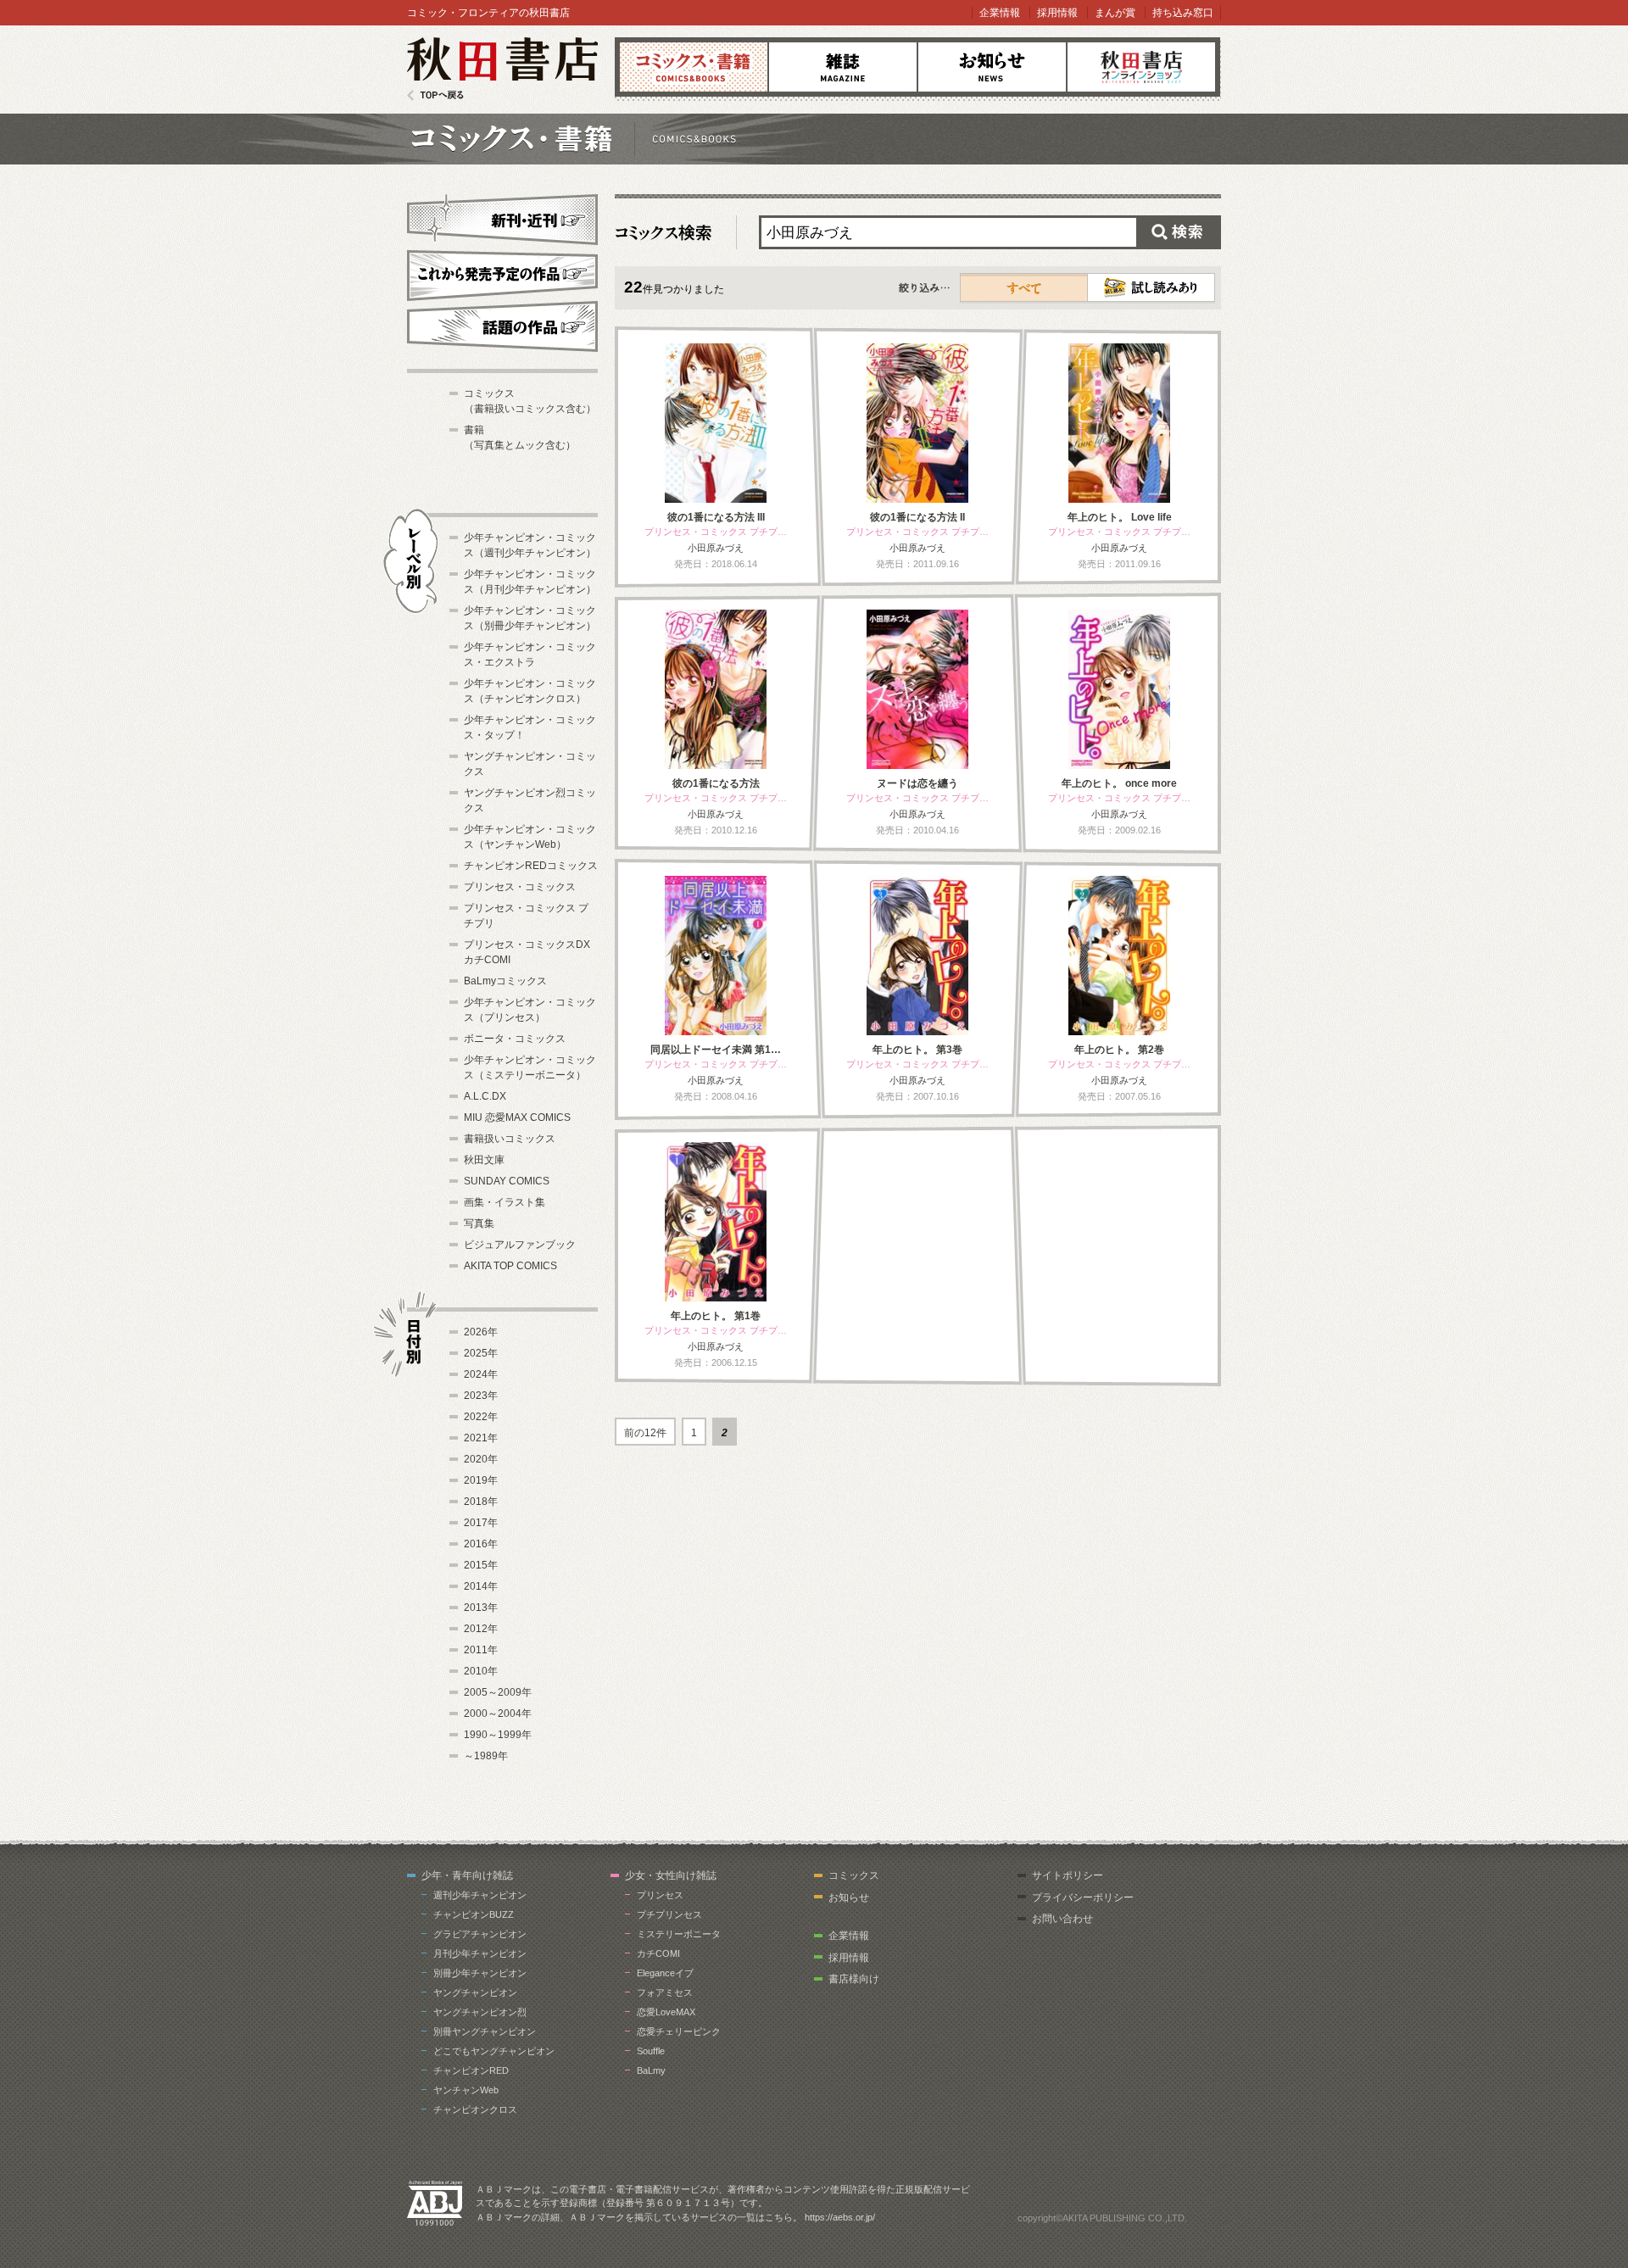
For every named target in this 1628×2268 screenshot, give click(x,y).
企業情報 (1000, 13)
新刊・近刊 (502, 217)
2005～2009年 (498, 1692)
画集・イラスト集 (505, 1202)
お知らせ (992, 67)
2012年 (481, 1629)
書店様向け (854, 1979)
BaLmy (651, 2070)
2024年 (481, 1374)
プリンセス (660, 1895)
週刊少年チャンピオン (480, 1895)
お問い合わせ (1062, 1919)
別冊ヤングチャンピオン (485, 2031)
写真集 (479, 1223)
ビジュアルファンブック (520, 1245)
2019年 (481, 1480)
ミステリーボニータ (679, 1934)
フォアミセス (665, 1992)
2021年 (481, 1438)
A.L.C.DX (485, 1096)
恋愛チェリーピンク (679, 2031)
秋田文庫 (484, 1160)
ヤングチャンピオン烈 (480, 2012)
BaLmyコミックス (505, 981)
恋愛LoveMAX (666, 2012)
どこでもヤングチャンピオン (494, 2051)
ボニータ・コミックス (515, 1039)
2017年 (481, 1523)
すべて (1024, 287)
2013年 (481, 1608)
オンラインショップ (1141, 67)
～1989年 (486, 1756)
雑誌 (843, 67)
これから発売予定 (502, 273)
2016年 (481, 1544)
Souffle (651, 2051)
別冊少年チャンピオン (480, 1973)
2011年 (481, 1650)
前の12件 (645, 1433)
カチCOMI (658, 1953)
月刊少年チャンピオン (480, 1953)
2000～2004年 (498, 1714)
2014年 (481, 1586)
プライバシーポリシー (1083, 1897)
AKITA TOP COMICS (510, 1266)
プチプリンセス (669, 1914)
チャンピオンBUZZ (474, 1914)
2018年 (481, 1502)
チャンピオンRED (471, 2070)
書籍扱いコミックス (510, 1139)
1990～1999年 (498, 1735)
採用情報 (1057, 13)
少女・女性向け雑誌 (671, 1875)
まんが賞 (1115, 13)
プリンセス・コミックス (520, 887)
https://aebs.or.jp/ (840, 2217)
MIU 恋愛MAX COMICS (517, 1117)
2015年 (481, 1565)
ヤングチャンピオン (475, 1992)
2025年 (481, 1353)
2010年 (481, 1671)
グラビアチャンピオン (480, 1934)
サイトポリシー (1068, 1875)
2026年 (481, 1332)
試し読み (1151, 287)
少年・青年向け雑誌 (467, 1875)
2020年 (481, 1459)
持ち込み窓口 (1183, 13)
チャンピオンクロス (475, 2109)
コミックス (694, 67)
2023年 (481, 1396)
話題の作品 (502, 326)
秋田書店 (502, 69)
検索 (1179, 232)
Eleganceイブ (665, 1973)
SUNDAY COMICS (507, 1181)
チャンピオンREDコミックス (531, 866)
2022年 (481, 1417)
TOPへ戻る (435, 95)
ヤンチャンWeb (466, 2090)
